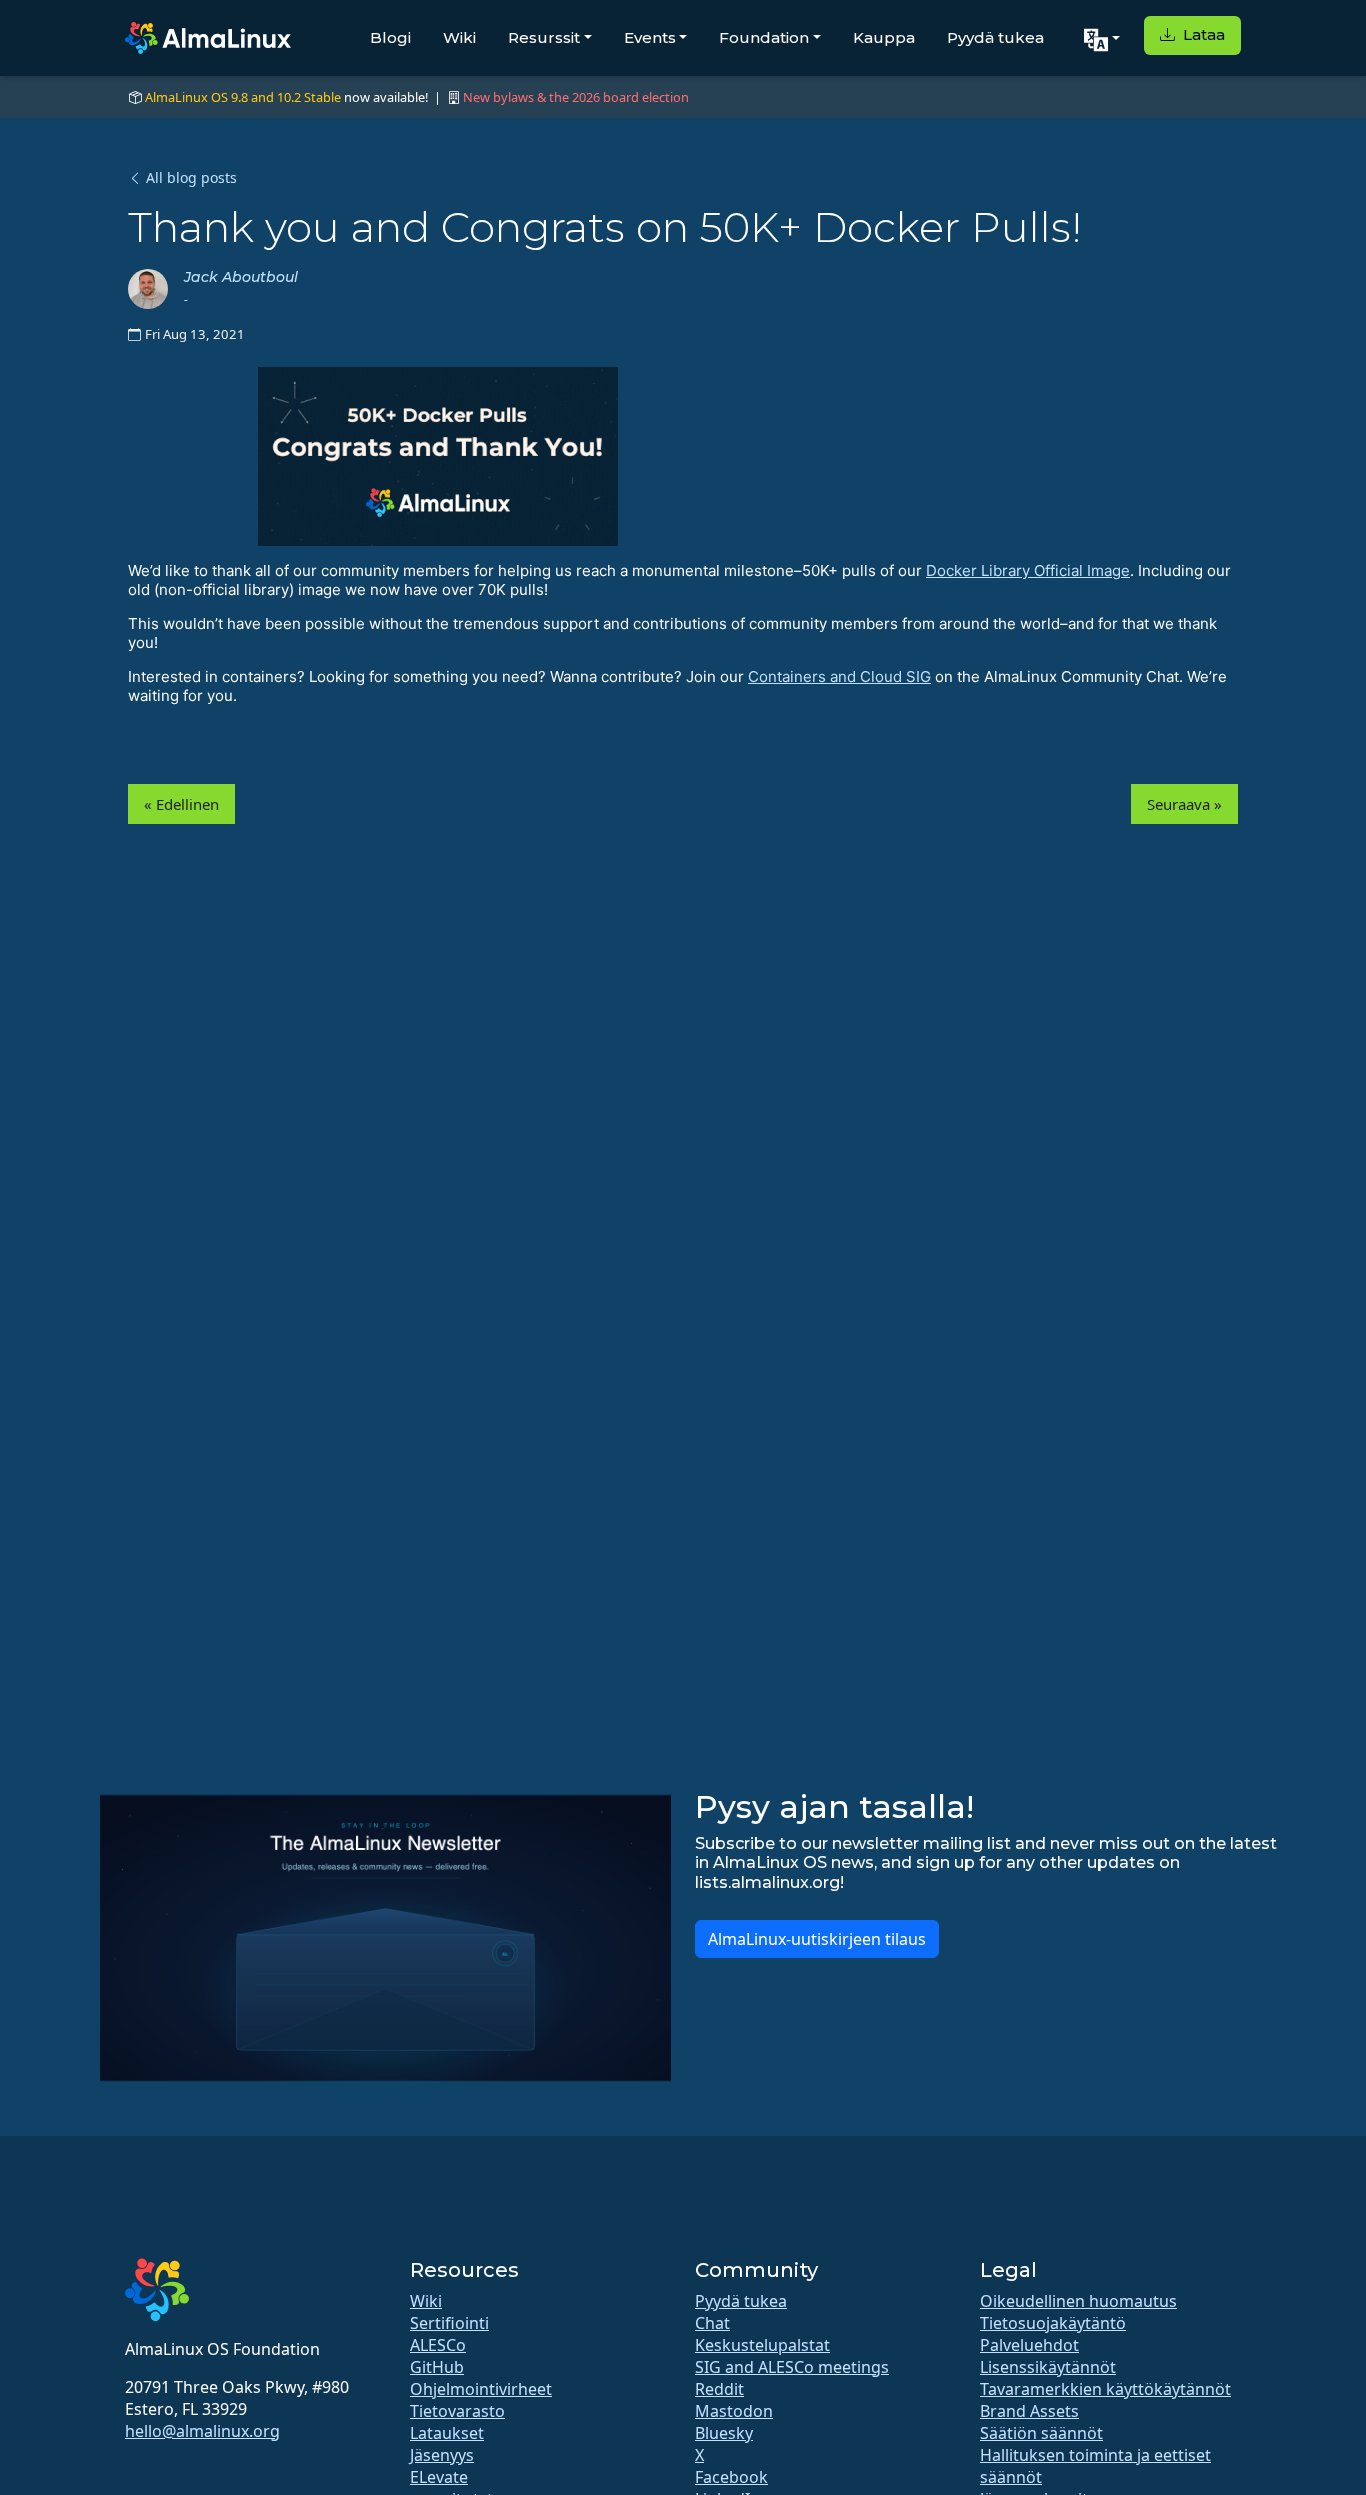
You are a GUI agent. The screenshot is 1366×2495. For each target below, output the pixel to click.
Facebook (731, 2477)
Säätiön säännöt (1041, 2433)
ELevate (439, 2477)
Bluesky (724, 2433)
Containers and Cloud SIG (839, 676)
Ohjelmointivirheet (481, 2389)
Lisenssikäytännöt (1048, 2367)
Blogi (390, 37)
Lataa (1202, 34)
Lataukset (447, 2433)
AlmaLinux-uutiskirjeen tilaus (817, 1939)
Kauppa (884, 37)
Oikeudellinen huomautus (1078, 2301)
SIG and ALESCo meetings (792, 2367)
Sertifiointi (449, 2323)
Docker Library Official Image (1028, 570)
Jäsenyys (442, 2455)
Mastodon (734, 2411)
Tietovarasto (457, 2411)
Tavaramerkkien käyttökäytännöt (1105, 2389)
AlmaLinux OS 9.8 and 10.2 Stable (243, 97)
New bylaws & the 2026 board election (576, 97)
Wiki (459, 37)
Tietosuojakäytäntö (1053, 2323)
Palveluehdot (1029, 2345)
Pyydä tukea (995, 37)
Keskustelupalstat (762, 2345)
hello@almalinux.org (202, 2431)
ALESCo (438, 2345)
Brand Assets (1029, 2411)
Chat (712, 2323)
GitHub (437, 2367)
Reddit (719, 2389)
